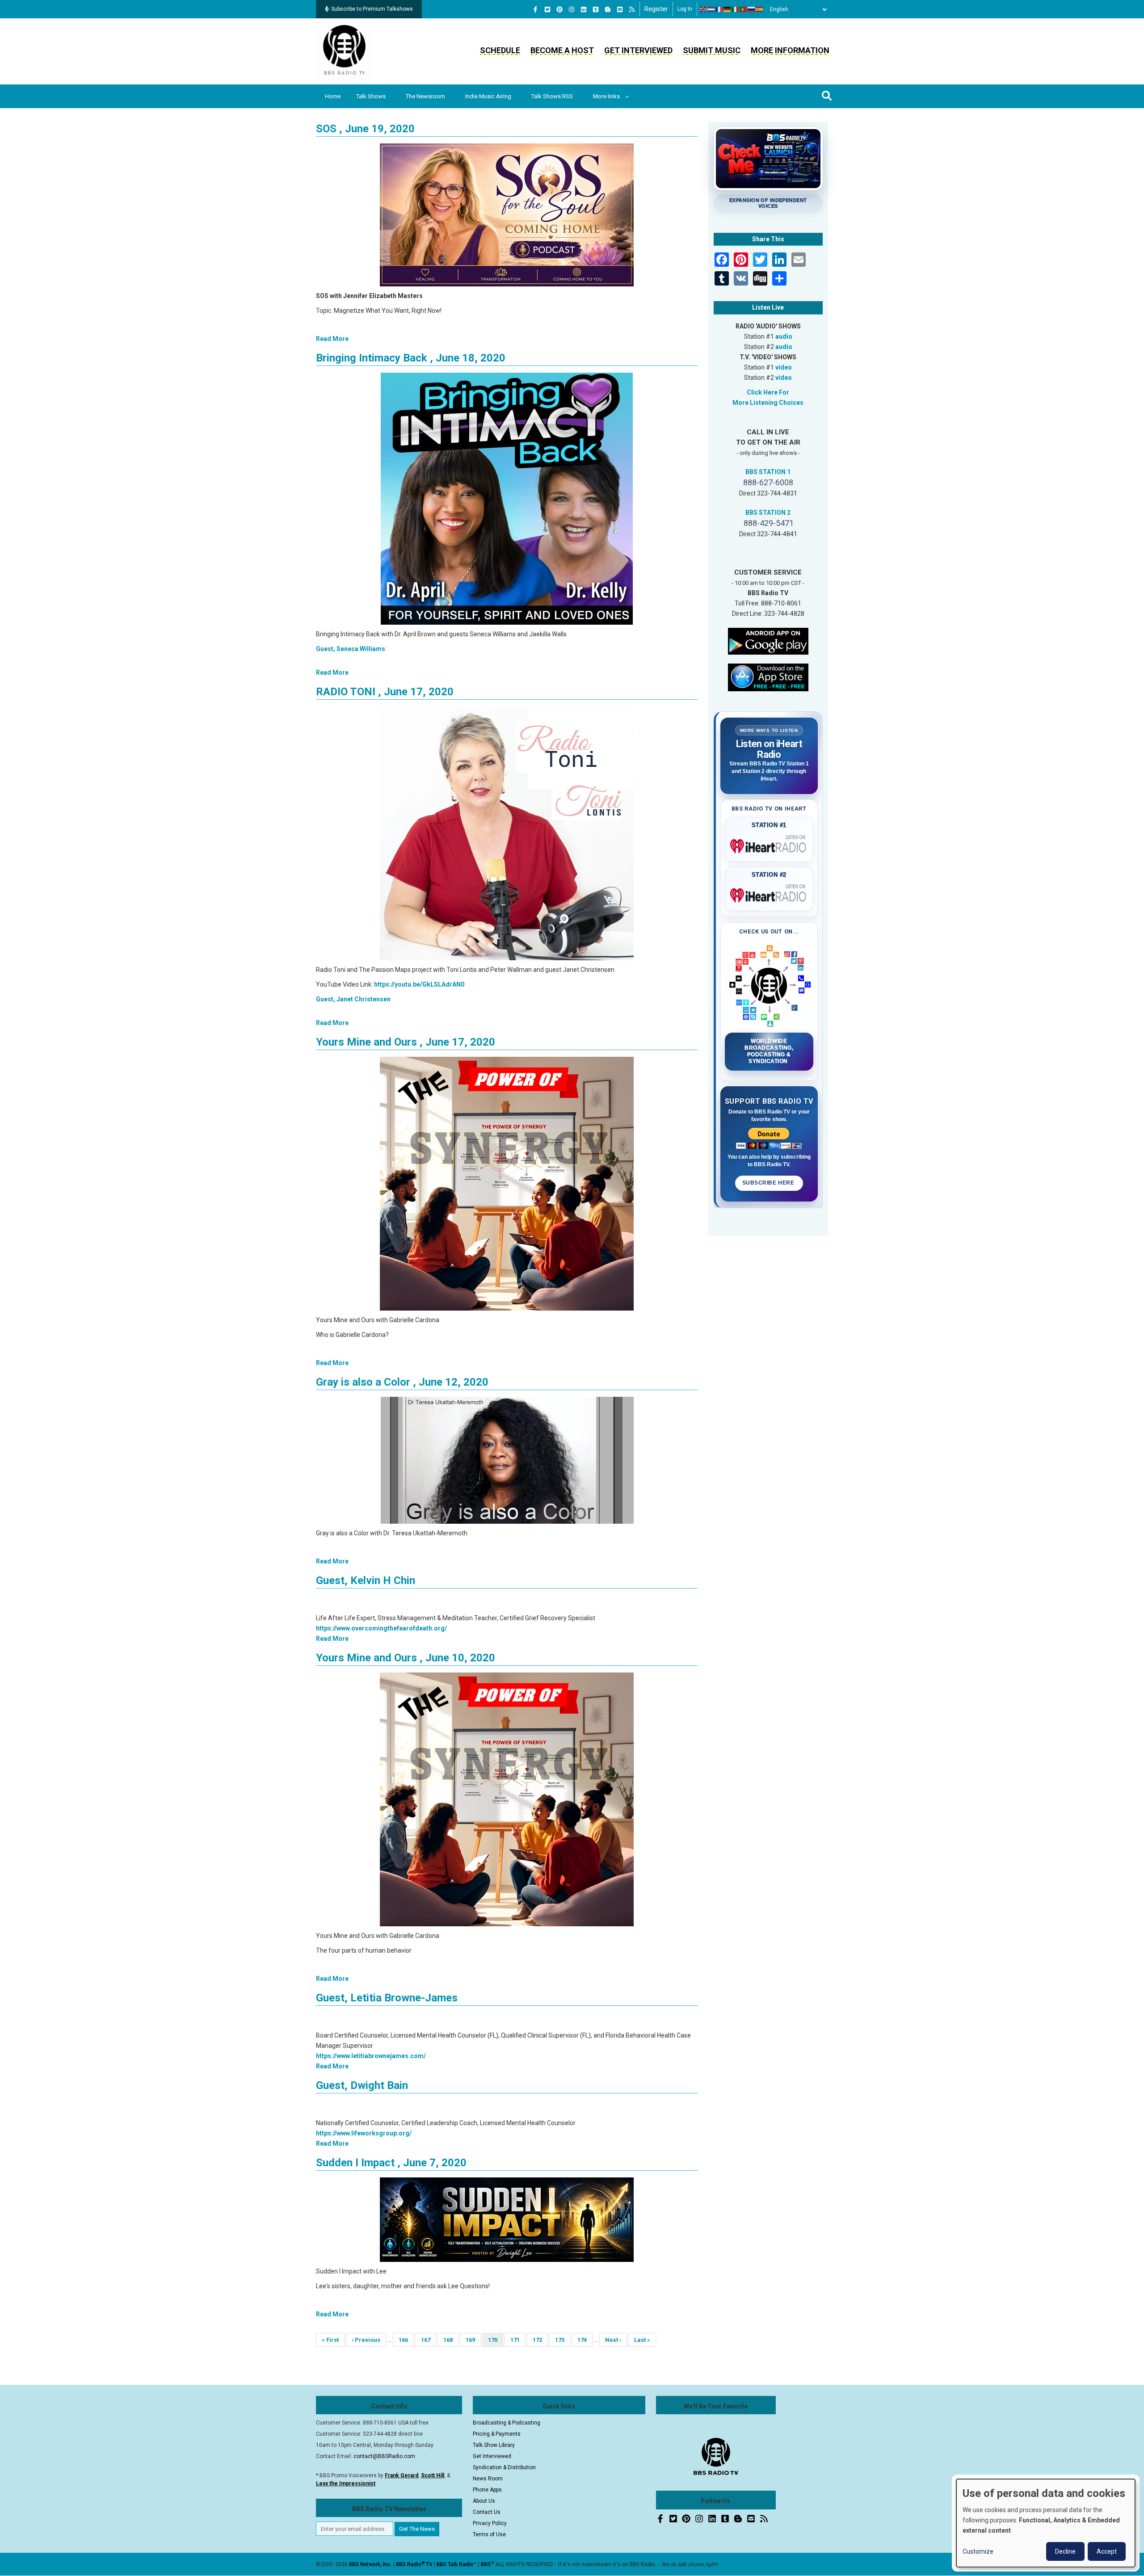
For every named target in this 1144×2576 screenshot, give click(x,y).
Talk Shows (371, 96)
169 (473, 2340)
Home (333, 96)
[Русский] (752, 9)
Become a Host (562, 50)
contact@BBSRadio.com (384, 2456)
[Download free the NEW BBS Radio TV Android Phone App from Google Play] (768, 640)
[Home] (345, 51)
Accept (1107, 2551)
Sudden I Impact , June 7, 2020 (391, 2163)
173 (562, 2340)
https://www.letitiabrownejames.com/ (371, 2056)
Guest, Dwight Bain (362, 2085)
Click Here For (768, 392)
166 (406, 2340)
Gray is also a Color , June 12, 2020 (402, 1382)
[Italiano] (736, 9)
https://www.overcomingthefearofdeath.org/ (381, 1628)
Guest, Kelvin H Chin (366, 1580)
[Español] (760, 9)
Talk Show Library (494, 2445)
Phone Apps (487, 2490)
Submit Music (712, 50)
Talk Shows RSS (552, 96)
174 (585, 2340)
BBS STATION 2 (768, 513)
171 (518, 2340)
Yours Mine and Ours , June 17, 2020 (406, 1042)
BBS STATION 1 (768, 472)
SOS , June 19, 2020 (365, 129)
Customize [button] (978, 2551)
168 (451, 2340)
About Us (484, 2501)
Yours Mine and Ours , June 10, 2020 (406, 1658)
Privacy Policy (490, 2523)
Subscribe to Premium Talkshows (372, 9)
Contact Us (487, 2512)
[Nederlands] (711, 9)
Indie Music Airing (488, 96)
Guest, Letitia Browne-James (387, 1998)
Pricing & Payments (497, 2434)
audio (784, 336)
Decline (1065, 2551)
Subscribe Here (769, 1183)
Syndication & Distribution (504, 2467)
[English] (703, 9)
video (784, 367)
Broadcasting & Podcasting (507, 2423)
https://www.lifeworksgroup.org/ (364, 2133)
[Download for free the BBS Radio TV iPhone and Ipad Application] (768, 677)
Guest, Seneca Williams (351, 649)
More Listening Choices (768, 403)
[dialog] (1046, 2523)
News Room (488, 2479)
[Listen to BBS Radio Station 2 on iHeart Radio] (769, 894)
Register (656, 9)
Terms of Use (489, 2534)
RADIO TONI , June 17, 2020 (385, 692)
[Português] (744, 9)
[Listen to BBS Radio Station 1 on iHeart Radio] (769, 845)
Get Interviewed (638, 50)
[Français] (719, 9)
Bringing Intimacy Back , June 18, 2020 (411, 358)
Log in (685, 9)
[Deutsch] (728, 9)
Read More (332, 339)
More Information (790, 50)
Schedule (500, 50)
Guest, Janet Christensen (353, 999)
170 (496, 2342)
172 (540, 2340)
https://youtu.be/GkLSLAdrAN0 (419, 984)
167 (428, 2340)
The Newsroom (425, 96)
